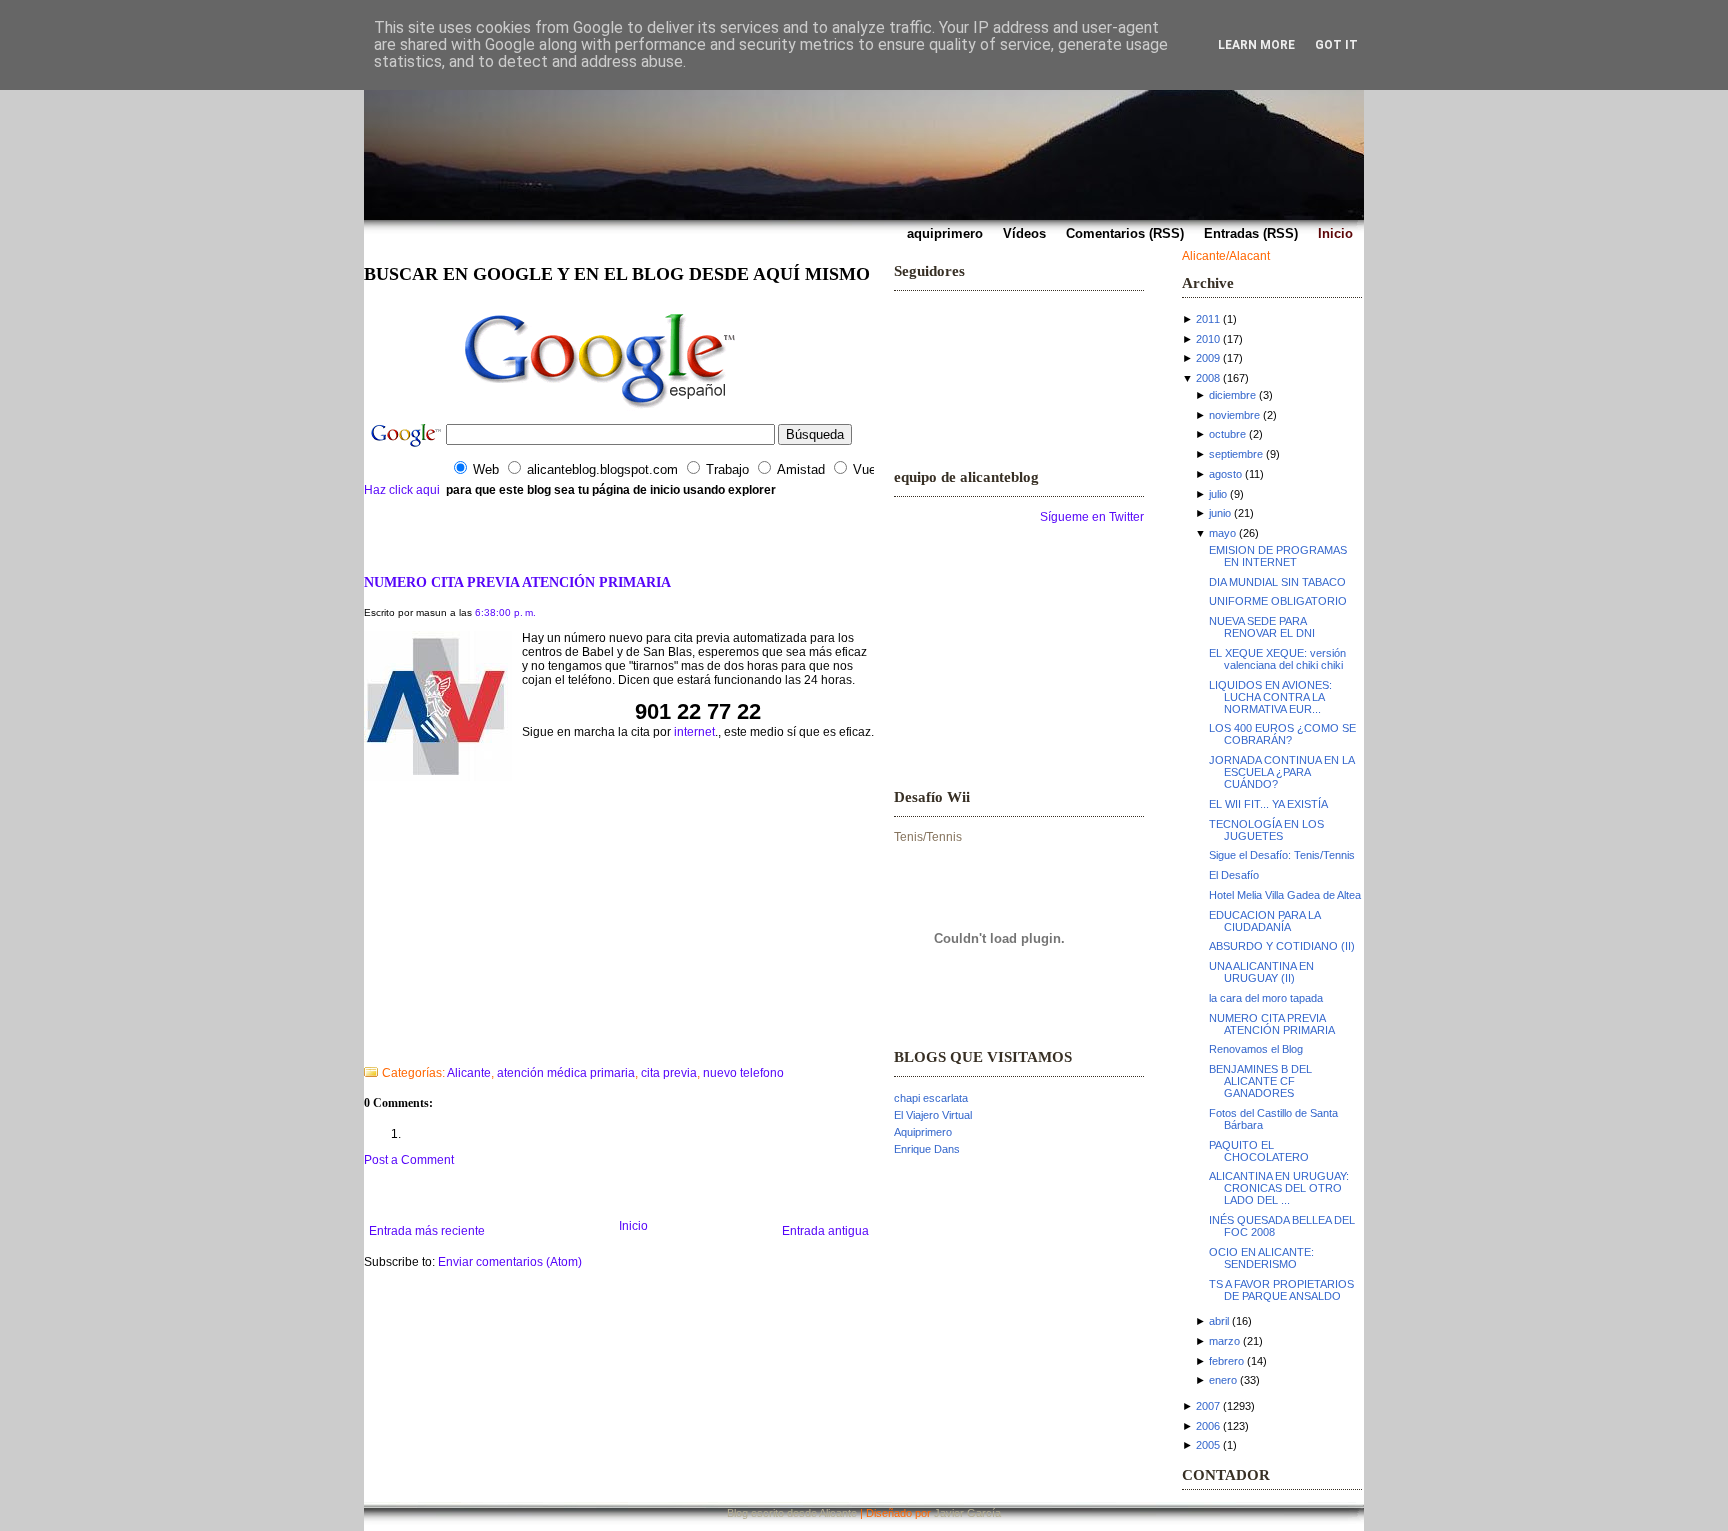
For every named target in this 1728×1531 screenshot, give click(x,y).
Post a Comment (409, 1160)
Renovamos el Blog (1256, 1049)
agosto (1225, 474)
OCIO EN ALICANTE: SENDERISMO (1261, 1258)
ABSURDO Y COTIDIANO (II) (1282, 946)
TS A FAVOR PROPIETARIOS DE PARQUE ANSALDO (1281, 1290)
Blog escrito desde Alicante (792, 1513)
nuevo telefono (743, 1073)
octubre (1227, 434)
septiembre (1236, 454)
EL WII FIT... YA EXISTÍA (1268, 804)
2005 (1208, 1445)
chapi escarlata (931, 1098)
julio (1218, 494)
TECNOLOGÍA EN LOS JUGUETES (1266, 830)
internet (694, 732)
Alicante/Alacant (1226, 256)
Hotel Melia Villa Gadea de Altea (1285, 895)
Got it (1336, 45)
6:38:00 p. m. (505, 612)
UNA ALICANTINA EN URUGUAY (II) (1261, 972)
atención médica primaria (566, 1073)
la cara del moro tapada (1266, 998)
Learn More (1256, 45)
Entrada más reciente (427, 1231)
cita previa (669, 1073)
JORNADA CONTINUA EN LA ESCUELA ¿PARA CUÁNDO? (1281, 772)
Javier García (967, 1513)
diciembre (1232, 395)
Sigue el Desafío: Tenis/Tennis (1282, 855)
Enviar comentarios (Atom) (510, 1262)
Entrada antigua (825, 1231)
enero (1223, 1380)
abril (1219, 1321)
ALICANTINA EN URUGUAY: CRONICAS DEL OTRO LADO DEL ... (1279, 1188)
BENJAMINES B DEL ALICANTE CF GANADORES (1260, 1081)
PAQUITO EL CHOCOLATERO (1259, 1151)
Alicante (469, 1073)
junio (1220, 513)
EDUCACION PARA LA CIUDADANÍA (1264, 921)
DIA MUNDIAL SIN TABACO (1277, 582)
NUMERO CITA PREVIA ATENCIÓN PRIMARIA (517, 582)
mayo (1222, 533)
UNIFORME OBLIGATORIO (1278, 601)
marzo (1224, 1341)
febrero (1226, 1361)
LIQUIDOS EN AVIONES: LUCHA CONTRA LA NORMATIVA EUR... (1270, 697)
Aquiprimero (923, 1132)
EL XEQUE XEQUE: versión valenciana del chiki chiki (1277, 659)
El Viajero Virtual (933, 1115)
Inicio (633, 1226)
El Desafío (1234, 875)
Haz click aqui (402, 490)
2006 (1208, 1426)
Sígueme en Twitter (1092, 517)
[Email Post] (365, 1047)
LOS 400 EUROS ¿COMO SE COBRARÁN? (1282, 734)
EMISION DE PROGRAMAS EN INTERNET (1278, 556)
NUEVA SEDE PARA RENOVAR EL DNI (1262, 627)
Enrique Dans (927, 1149)
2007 (1208, 1406)
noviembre (1234, 415)
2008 (1208, 378)
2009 (1208, 358)
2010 (1208, 339)
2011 (1208, 319)
